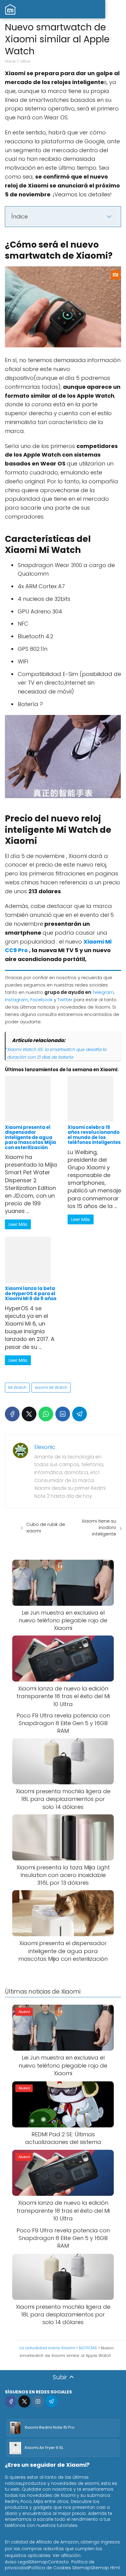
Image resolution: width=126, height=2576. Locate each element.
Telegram (103, 992)
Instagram (17, 1000)
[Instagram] (38, 2401)
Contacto (58, 2562)
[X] (29, 1414)
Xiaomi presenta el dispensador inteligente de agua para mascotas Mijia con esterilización (30, 1137)
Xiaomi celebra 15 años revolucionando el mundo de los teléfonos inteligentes (94, 1135)
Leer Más (18, 1224)
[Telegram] (80, 1414)
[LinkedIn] (63, 1414)
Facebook (41, 1000)
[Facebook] (12, 1414)
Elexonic (45, 1447)
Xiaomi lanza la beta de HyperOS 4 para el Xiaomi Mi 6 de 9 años (31, 1293)
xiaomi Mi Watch (51, 1387)
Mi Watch (17, 1387)
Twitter (65, 1000)
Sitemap (39, 2562)
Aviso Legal (17, 2562)
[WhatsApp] (46, 1414)
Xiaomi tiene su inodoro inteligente (99, 1527)
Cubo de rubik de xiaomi (46, 1527)
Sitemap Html (105, 2568)
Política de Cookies (50, 2568)
